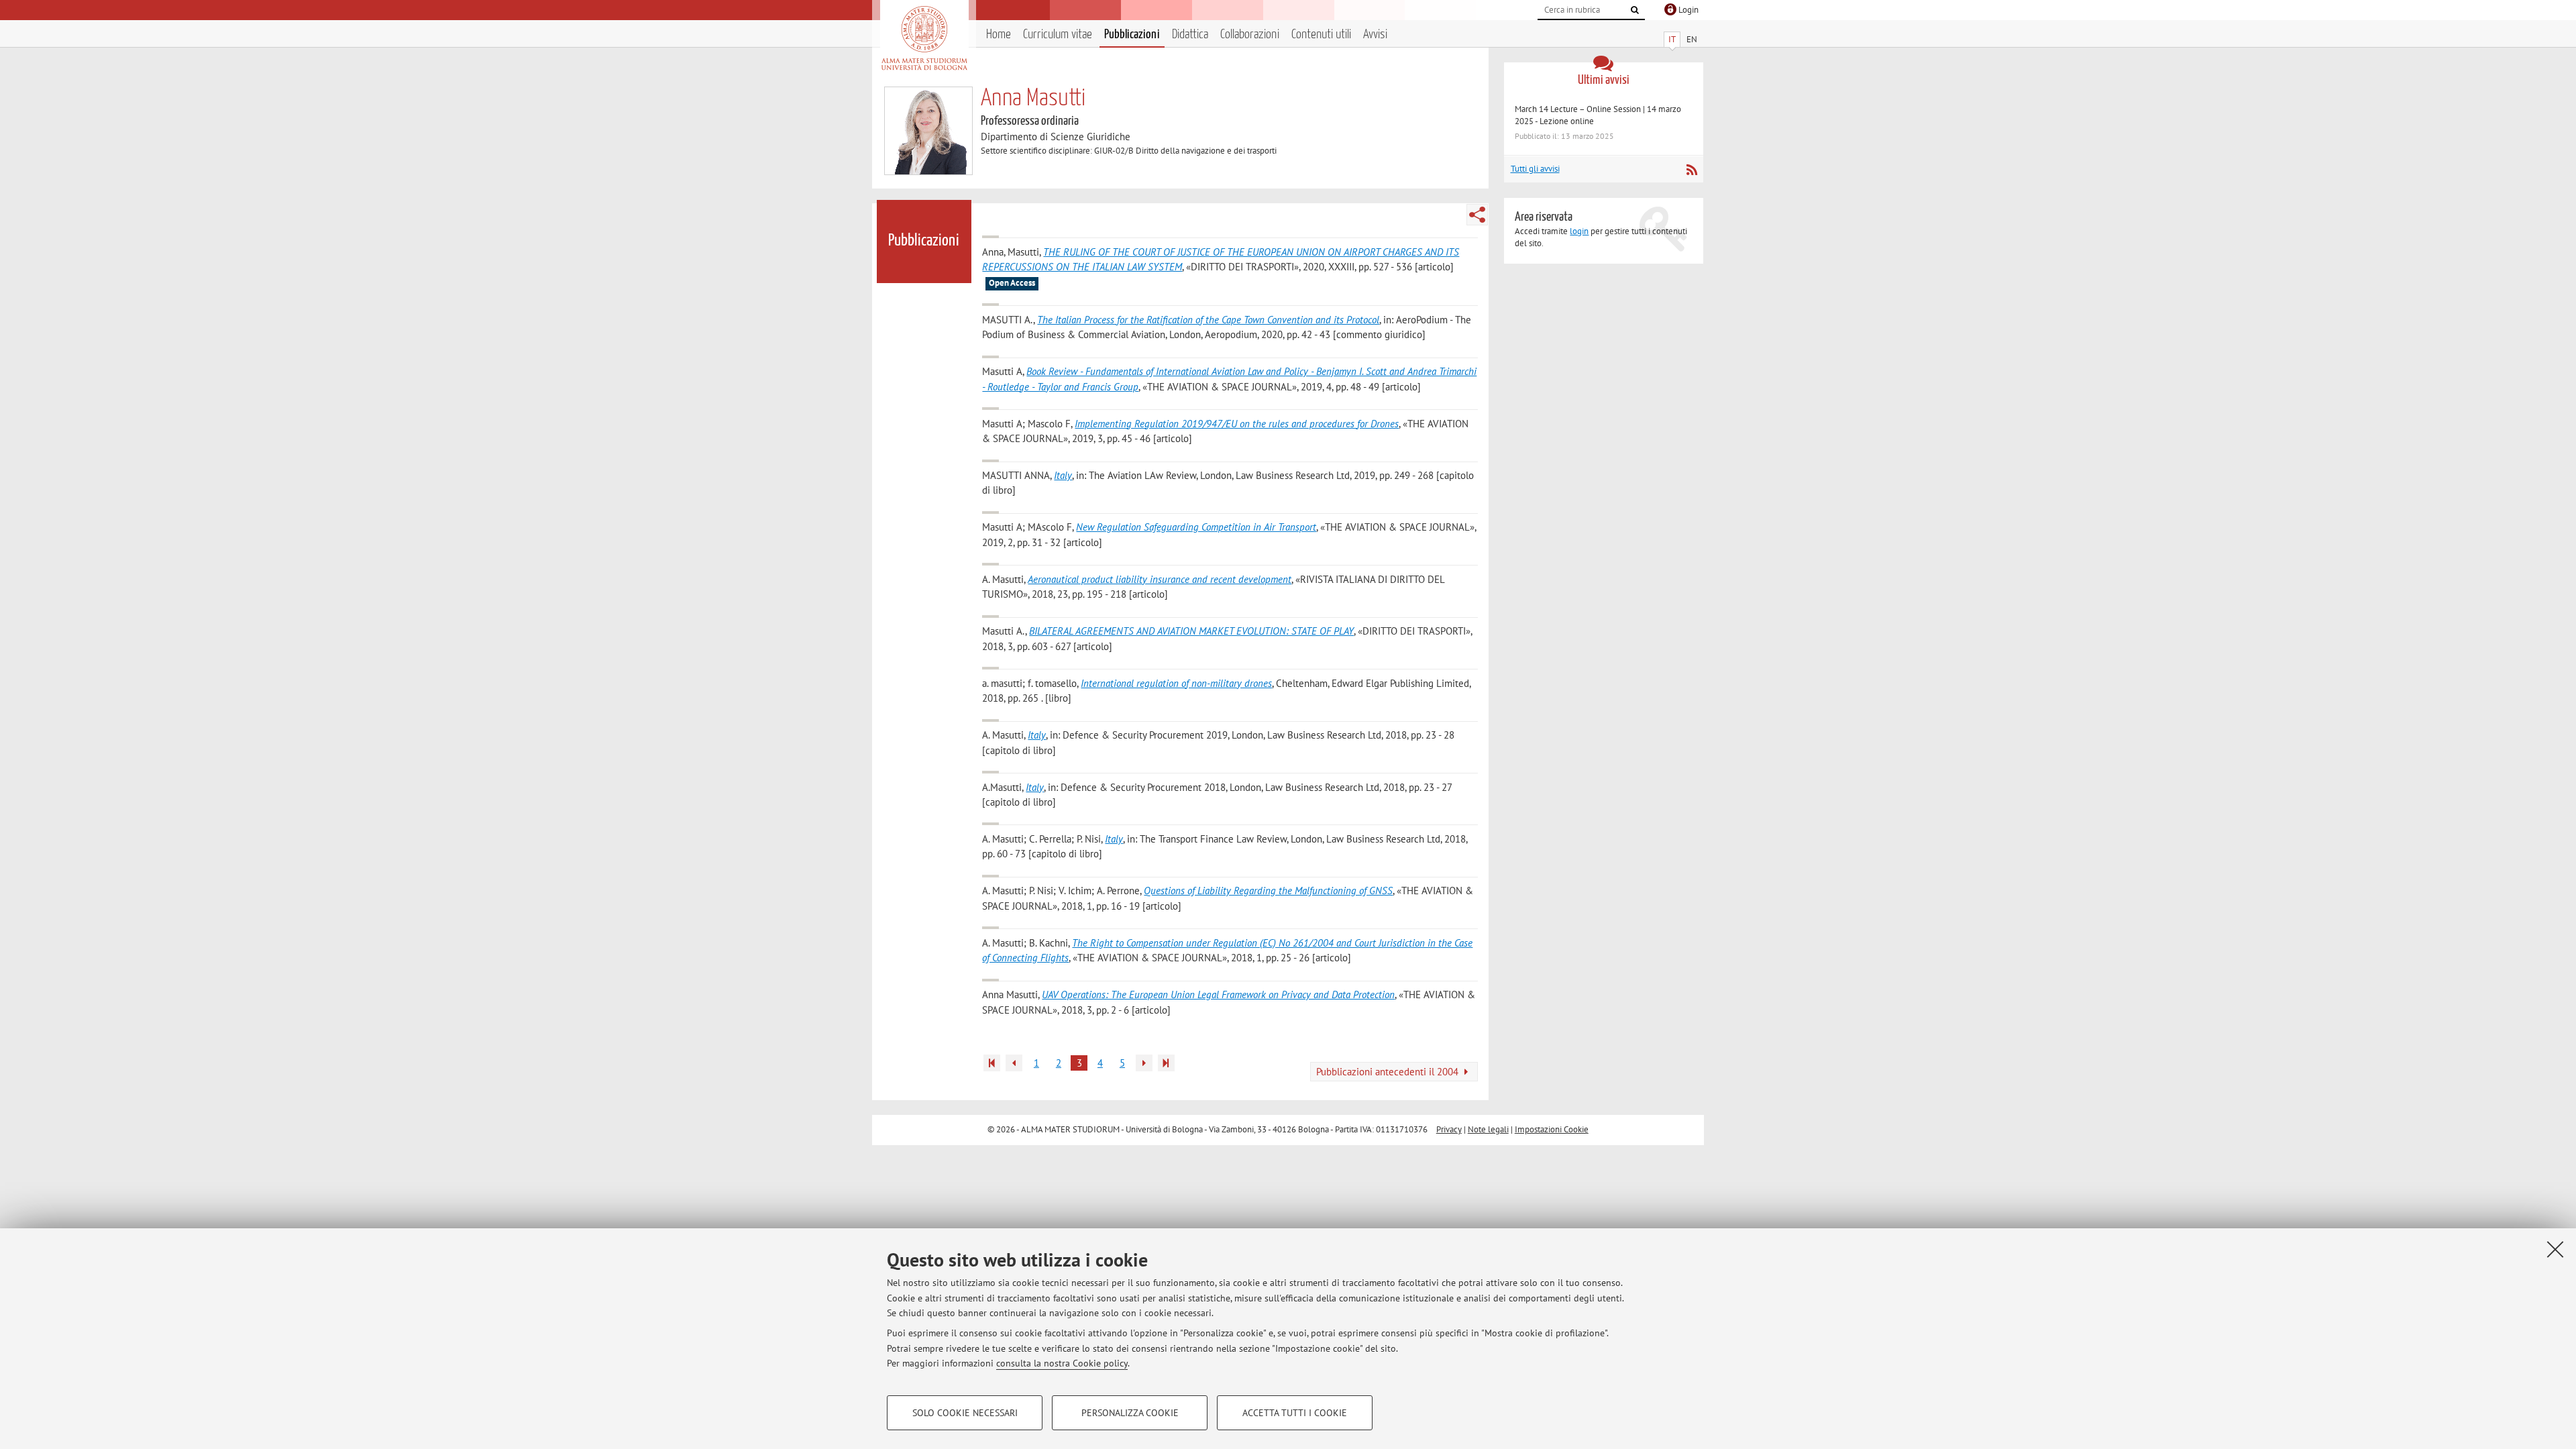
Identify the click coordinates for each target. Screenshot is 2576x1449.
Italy (1063, 475)
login (1579, 231)
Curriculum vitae (1058, 35)
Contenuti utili (1321, 35)
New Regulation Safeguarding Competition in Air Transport (1196, 527)
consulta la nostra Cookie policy (1062, 1363)
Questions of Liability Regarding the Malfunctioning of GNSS (1268, 891)
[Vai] (1635, 10)
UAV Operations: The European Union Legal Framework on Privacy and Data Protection (1218, 995)
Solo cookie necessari (965, 1413)
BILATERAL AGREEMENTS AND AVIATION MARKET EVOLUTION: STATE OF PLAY (1191, 631)
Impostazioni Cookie (1552, 1129)
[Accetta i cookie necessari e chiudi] (2555, 1249)
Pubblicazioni (1132, 35)
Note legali (1488, 1129)
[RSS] (1692, 170)
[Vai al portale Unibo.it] (924, 38)
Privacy (1449, 1129)
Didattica (1190, 35)
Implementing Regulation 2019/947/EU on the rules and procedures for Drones (1237, 424)
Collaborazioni (1250, 35)
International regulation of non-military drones (1176, 683)
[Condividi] (1477, 215)
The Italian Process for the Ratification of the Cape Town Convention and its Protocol (1208, 320)
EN (1692, 39)
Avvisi (1375, 35)
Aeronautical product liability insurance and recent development (1160, 579)
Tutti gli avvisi (1535, 169)
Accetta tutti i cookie (1295, 1413)
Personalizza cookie (1130, 1413)
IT (1672, 39)
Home (999, 35)
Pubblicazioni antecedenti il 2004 (1389, 1072)
